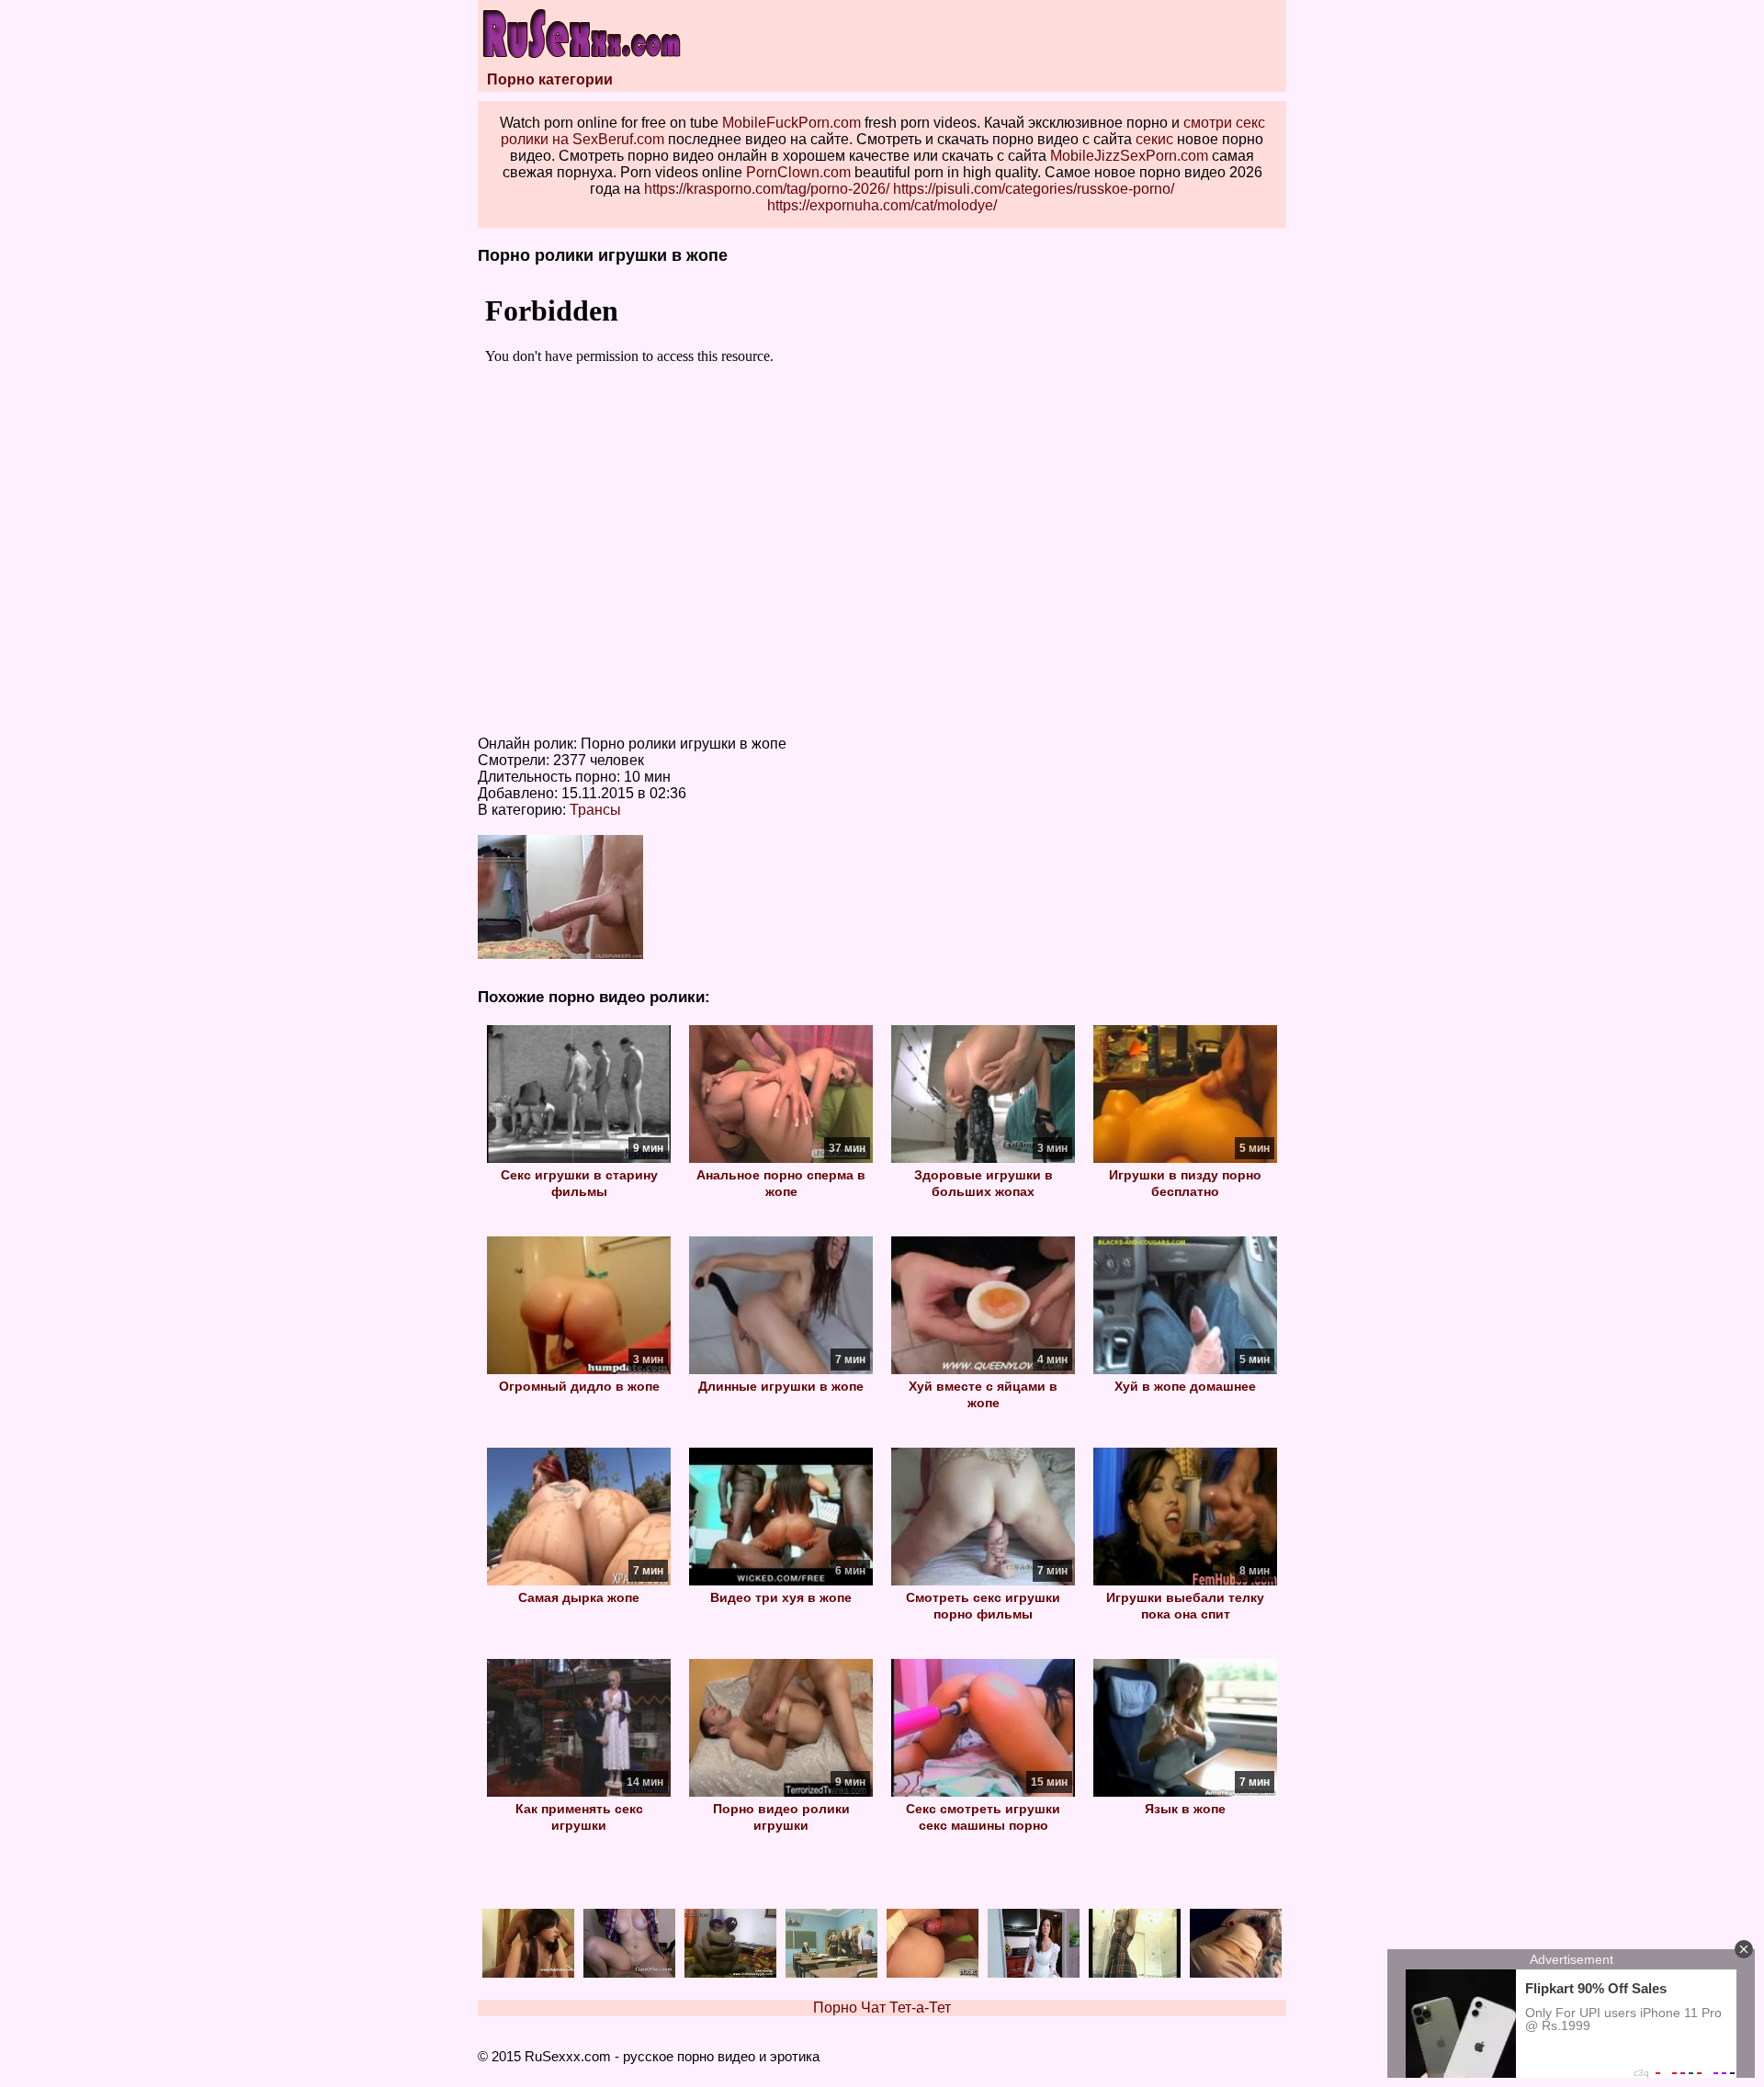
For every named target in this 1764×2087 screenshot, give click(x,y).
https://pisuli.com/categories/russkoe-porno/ (1034, 189)
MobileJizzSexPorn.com (1129, 156)
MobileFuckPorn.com (792, 123)
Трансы (595, 810)
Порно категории (550, 79)
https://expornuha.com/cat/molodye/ (882, 205)
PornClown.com (798, 172)
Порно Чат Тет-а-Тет (882, 2008)
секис (1154, 139)
